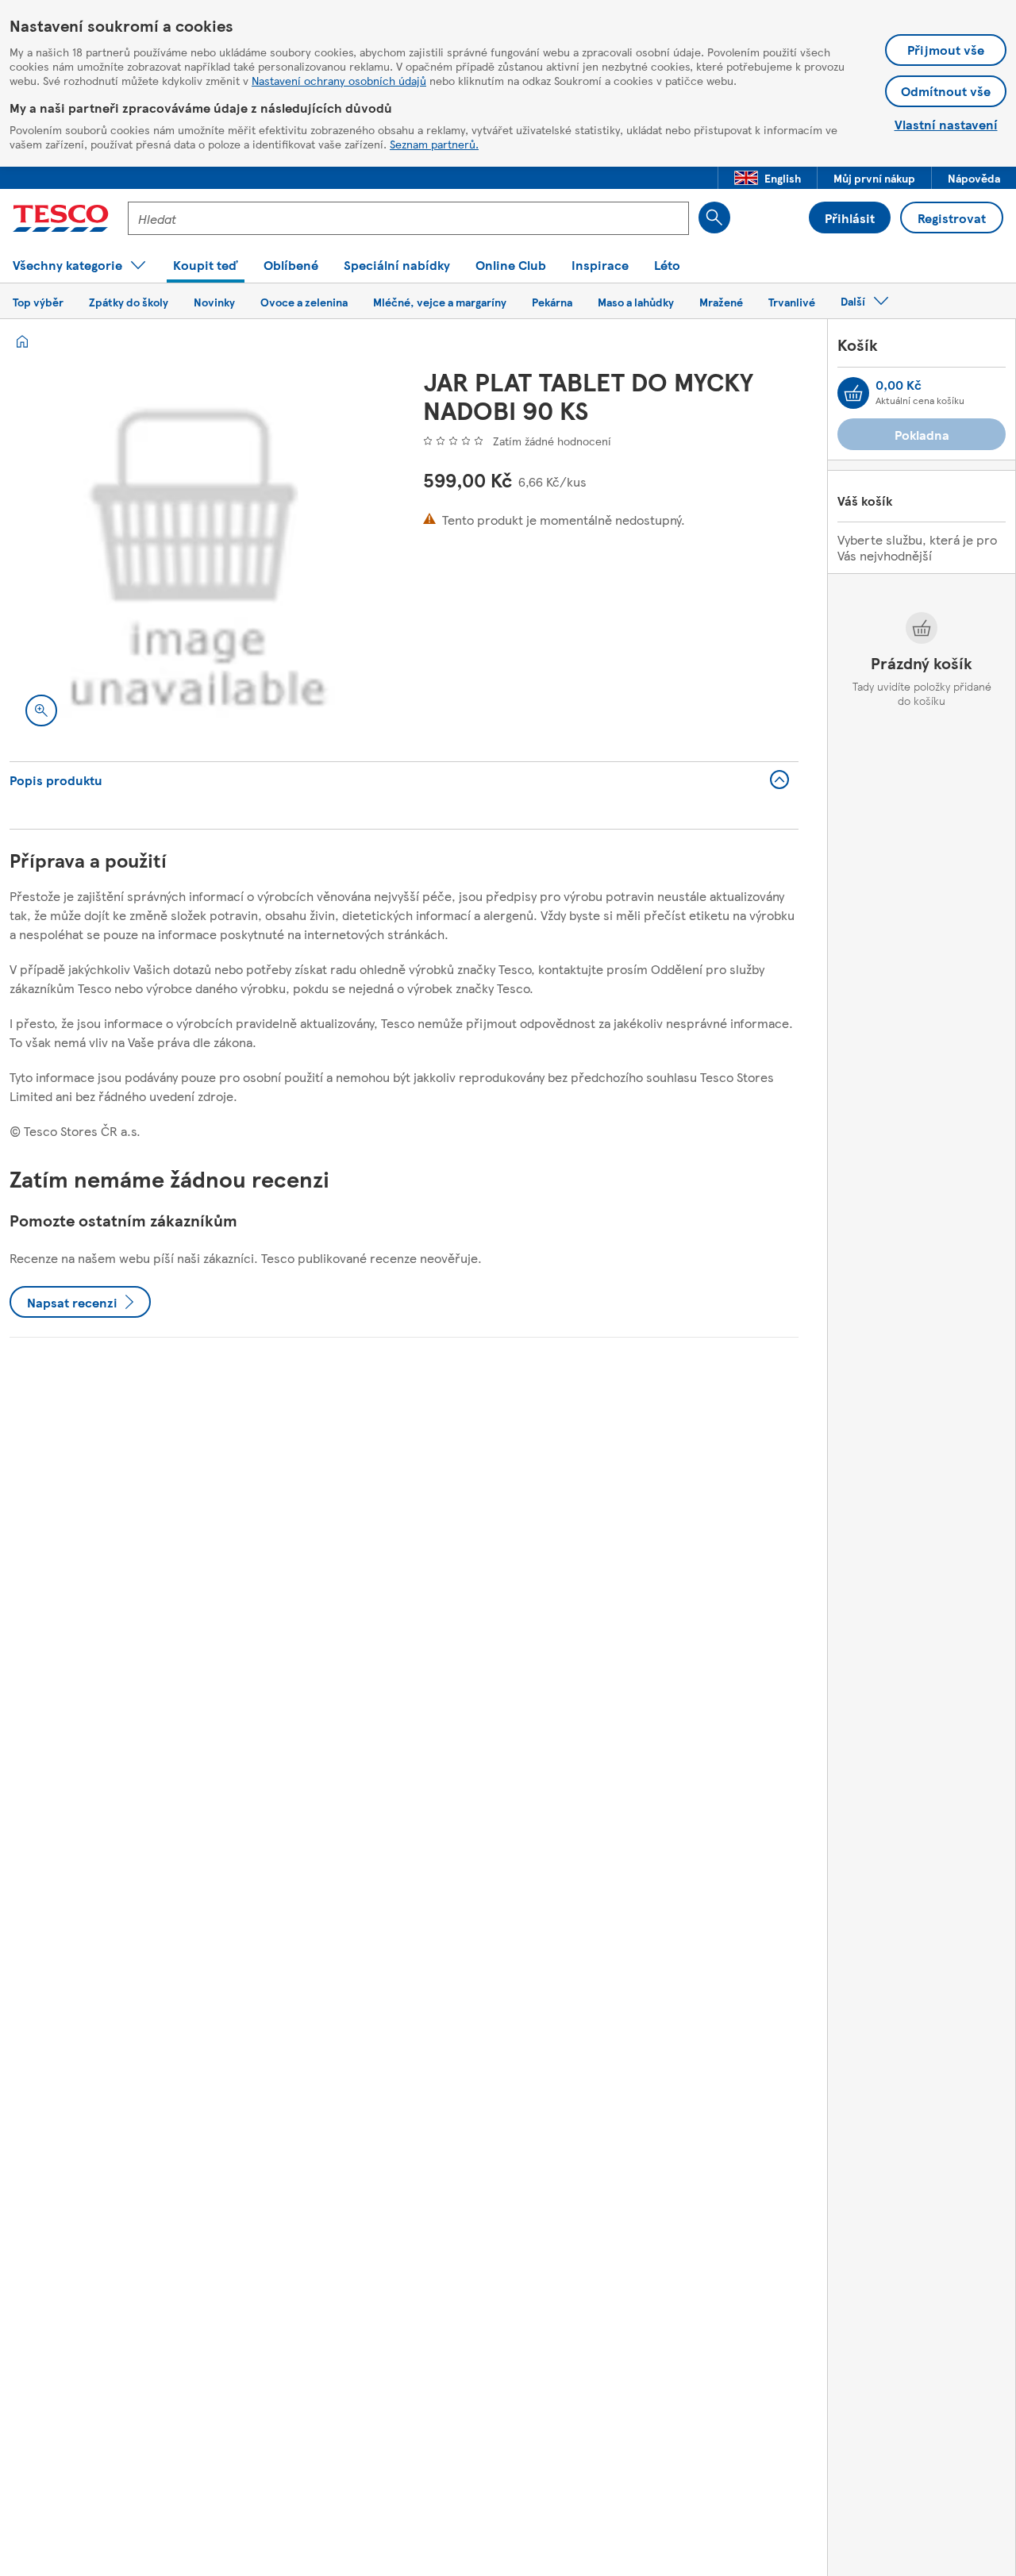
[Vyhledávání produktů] (714, 218)
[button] (768, 178)
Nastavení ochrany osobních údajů (339, 80)
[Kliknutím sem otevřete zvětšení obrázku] (41, 710)
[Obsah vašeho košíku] (853, 393)
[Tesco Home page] (61, 218)
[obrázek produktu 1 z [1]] (197, 554)
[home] (22, 341)
